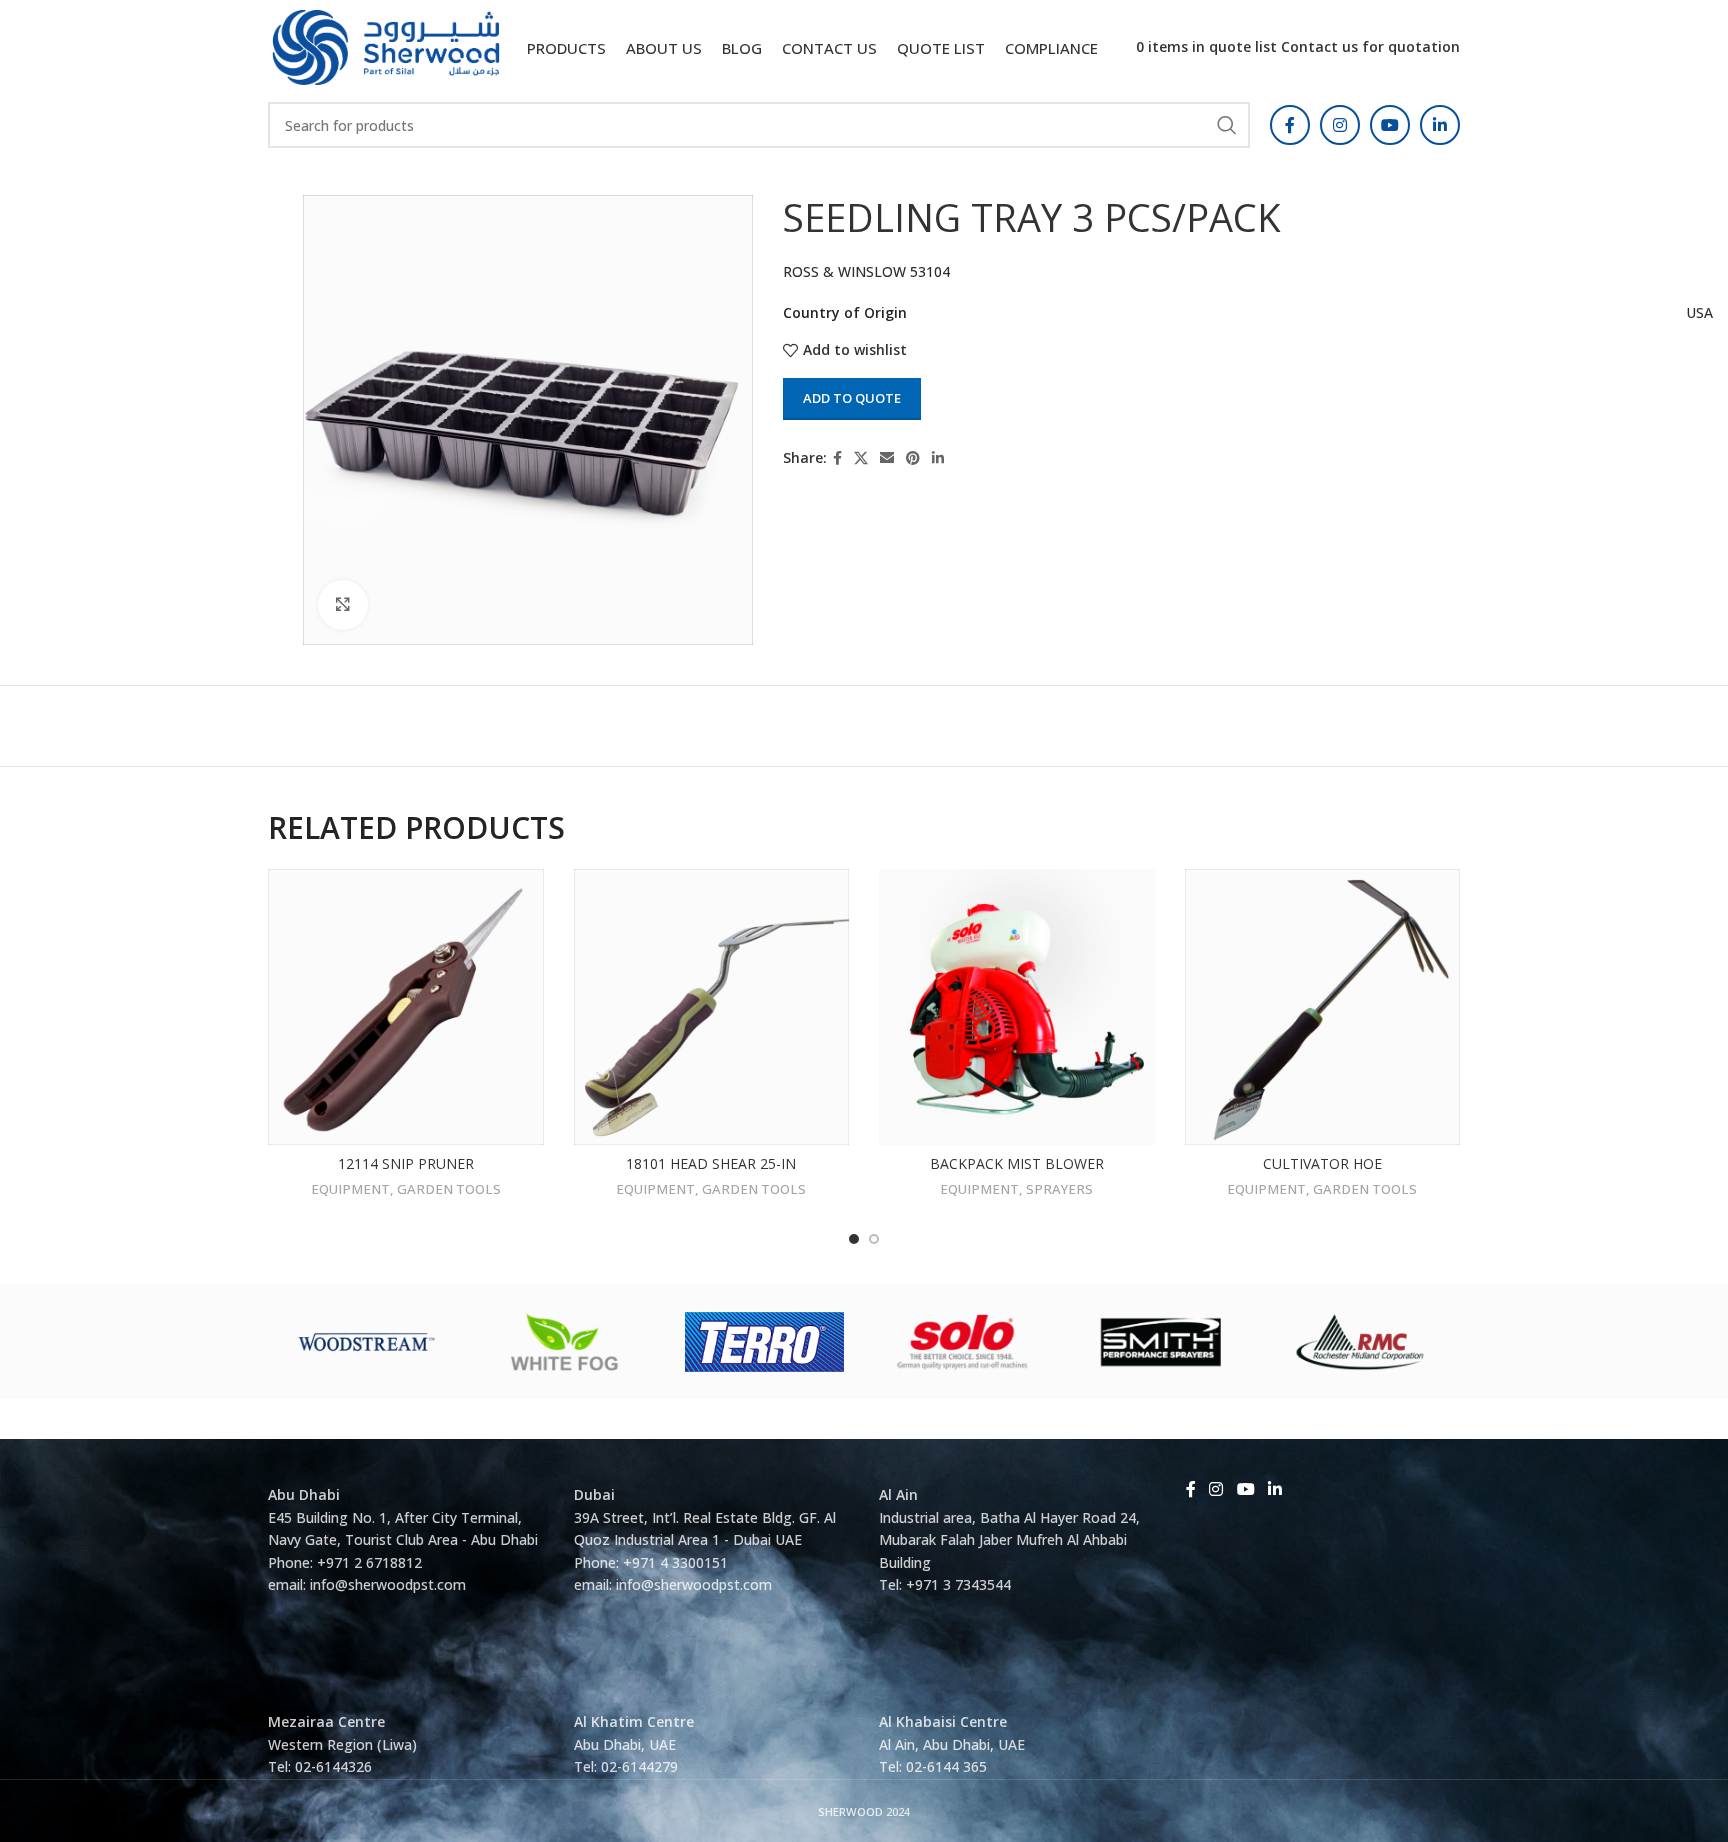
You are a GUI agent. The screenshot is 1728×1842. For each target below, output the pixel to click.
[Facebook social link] (1290, 125)
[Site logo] (386, 45)
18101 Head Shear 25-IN (711, 1163)
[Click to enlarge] (343, 605)
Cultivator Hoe (1322, 1163)
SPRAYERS (1059, 1189)
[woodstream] (367, 1342)
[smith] (1161, 1342)
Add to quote (852, 398)
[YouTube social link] (1390, 125)
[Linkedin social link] (1440, 125)
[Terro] (764, 1342)
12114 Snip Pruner (406, 1163)
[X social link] (861, 458)
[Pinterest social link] (913, 458)
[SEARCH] (1227, 125)
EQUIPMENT (350, 1189)
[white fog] (566, 1342)
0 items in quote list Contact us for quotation (1298, 46)
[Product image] (1017, 1007)
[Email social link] (887, 458)
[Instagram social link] (1340, 125)
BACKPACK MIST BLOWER (1017, 1163)
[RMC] (1360, 1342)
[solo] (963, 1342)
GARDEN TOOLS (449, 1189)
